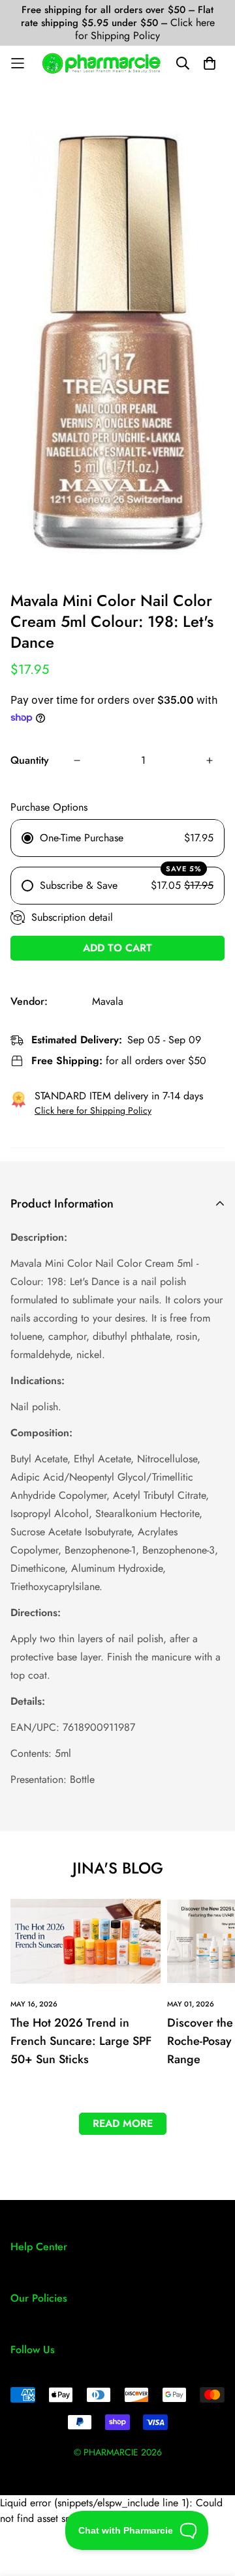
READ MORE (123, 2123)
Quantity (30, 760)
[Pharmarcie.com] (102, 63)
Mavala (108, 1001)
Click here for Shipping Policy (145, 29)
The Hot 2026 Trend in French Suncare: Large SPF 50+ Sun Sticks (81, 2041)
